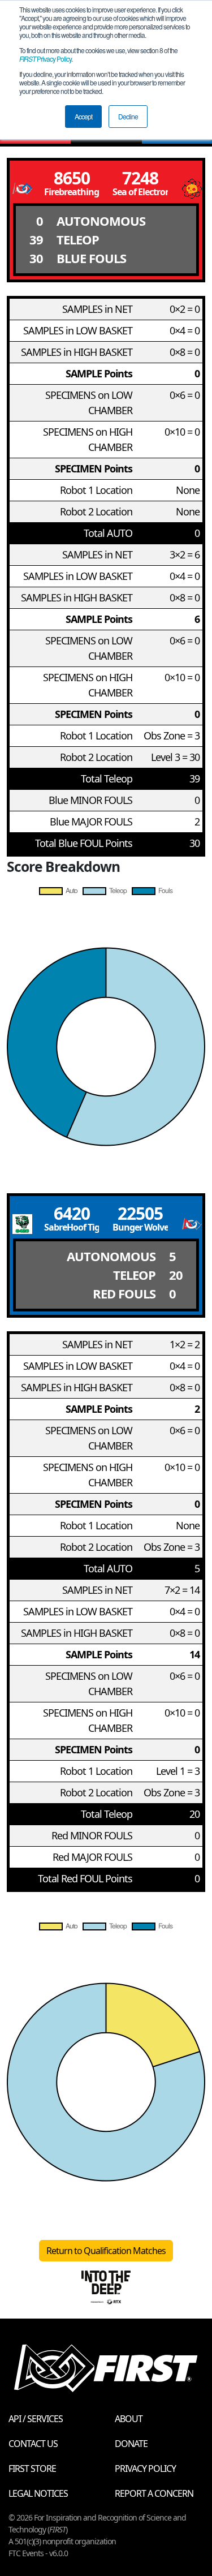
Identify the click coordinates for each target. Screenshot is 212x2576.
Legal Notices (38, 2493)
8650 (72, 178)
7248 (140, 178)
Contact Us (33, 2444)
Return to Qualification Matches (106, 2251)
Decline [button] (128, 116)
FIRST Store (32, 2469)
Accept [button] (83, 116)
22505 (140, 1213)
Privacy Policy (45, 59)
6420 (72, 1213)
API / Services (36, 2419)
